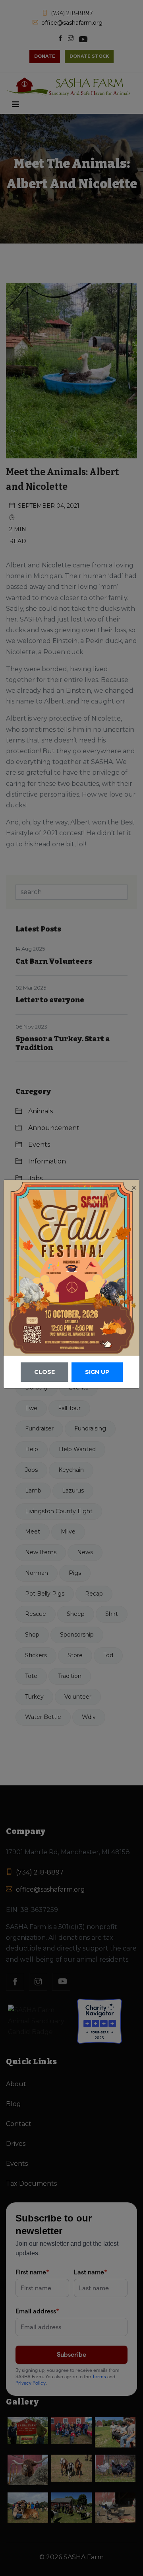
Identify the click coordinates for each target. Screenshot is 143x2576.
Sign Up (97, 1372)
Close (44, 1372)
